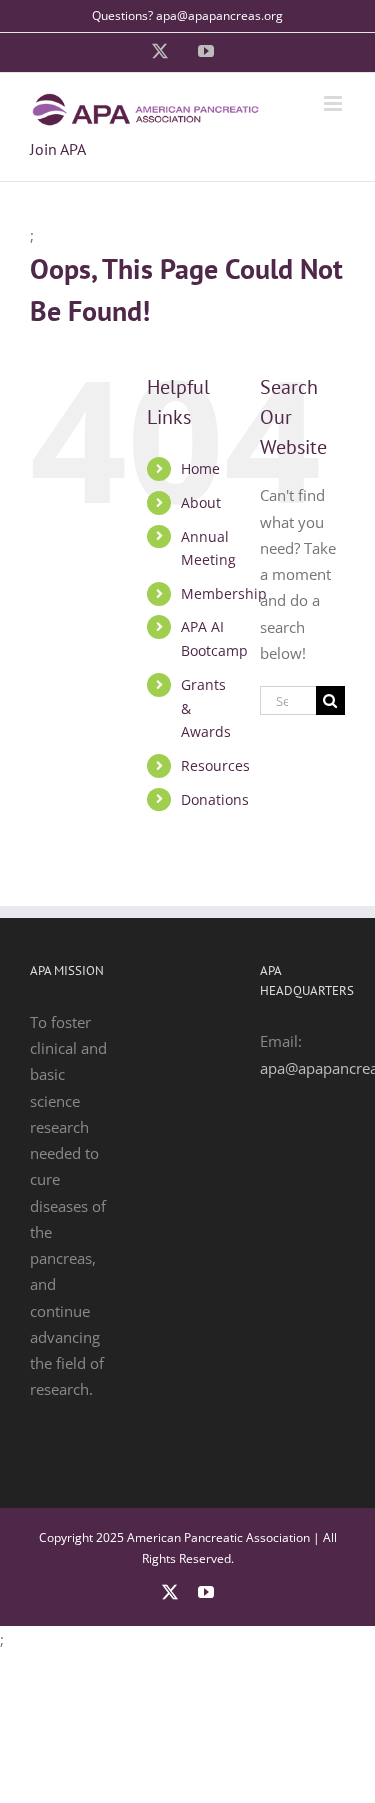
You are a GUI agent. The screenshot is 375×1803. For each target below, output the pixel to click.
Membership (224, 593)
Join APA (58, 149)
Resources (215, 765)
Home (200, 468)
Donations (215, 799)
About (201, 502)
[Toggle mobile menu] (334, 103)
